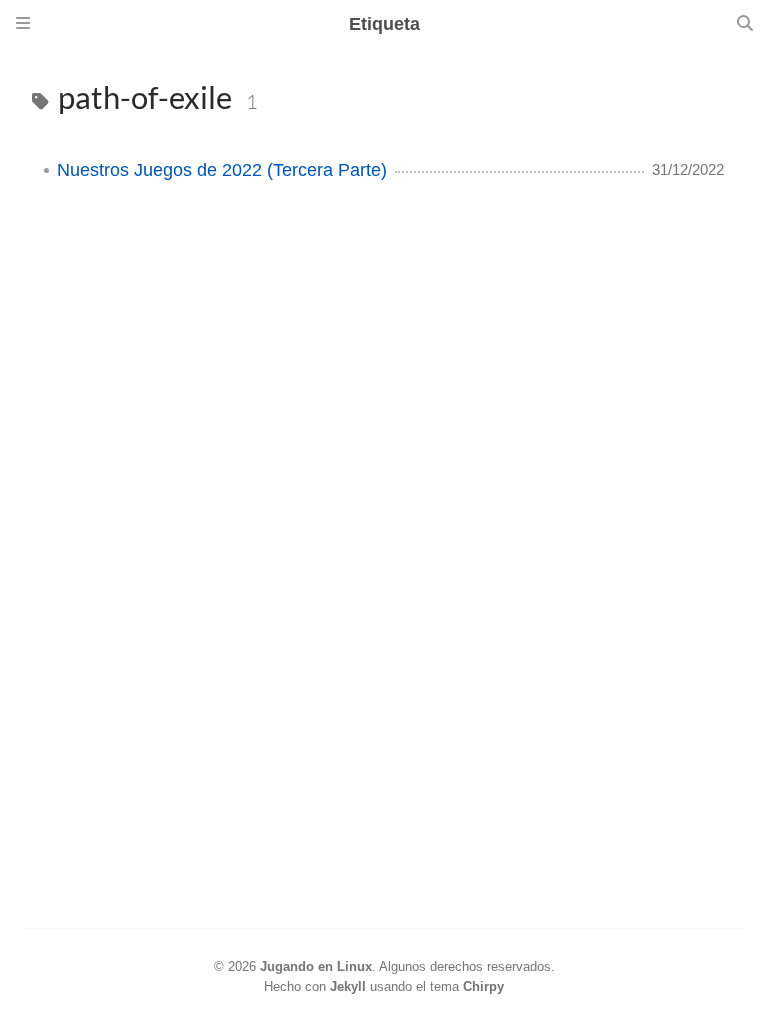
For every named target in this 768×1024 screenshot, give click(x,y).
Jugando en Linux (316, 966)
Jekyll (348, 986)
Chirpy (483, 986)
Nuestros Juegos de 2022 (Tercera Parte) (222, 170)
